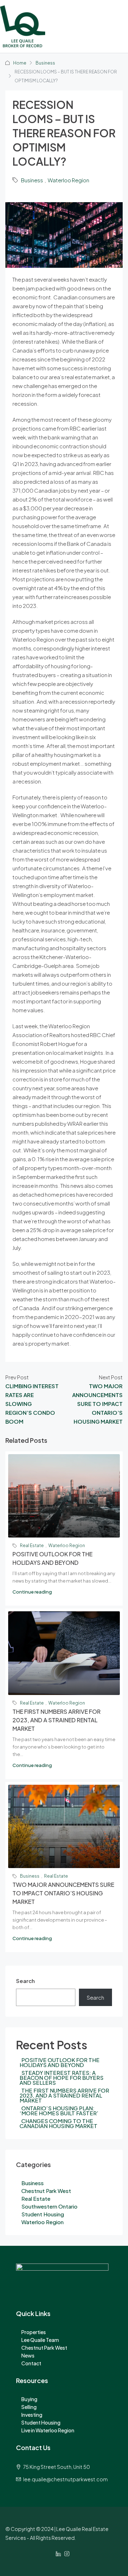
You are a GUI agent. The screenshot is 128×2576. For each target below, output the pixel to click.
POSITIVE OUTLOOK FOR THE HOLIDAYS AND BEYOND (60, 2062)
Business (45, 63)
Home (20, 63)
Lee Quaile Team (40, 2340)
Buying (29, 2399)
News (28, 2355)
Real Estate (32, 1545)
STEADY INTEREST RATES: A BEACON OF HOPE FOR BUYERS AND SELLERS (62, 2078)
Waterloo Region (68, 180)
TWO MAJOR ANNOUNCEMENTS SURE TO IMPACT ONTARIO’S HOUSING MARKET (63, 1893)
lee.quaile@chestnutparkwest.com (65, 2479)
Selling (29, 2407)
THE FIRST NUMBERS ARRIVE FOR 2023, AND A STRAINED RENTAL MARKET (57, 1720)
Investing (32, 2415)
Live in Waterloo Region (48, 2430)
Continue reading (32, 1592)
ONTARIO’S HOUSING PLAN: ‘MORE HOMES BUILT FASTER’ (59, 2110)
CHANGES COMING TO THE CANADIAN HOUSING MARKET (58, 2123)
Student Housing (43, 2214)
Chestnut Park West (46, 2191)
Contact (31, 2363)
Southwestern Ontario (49, 2206)
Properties (34, 2332)
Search (25, 1981)
